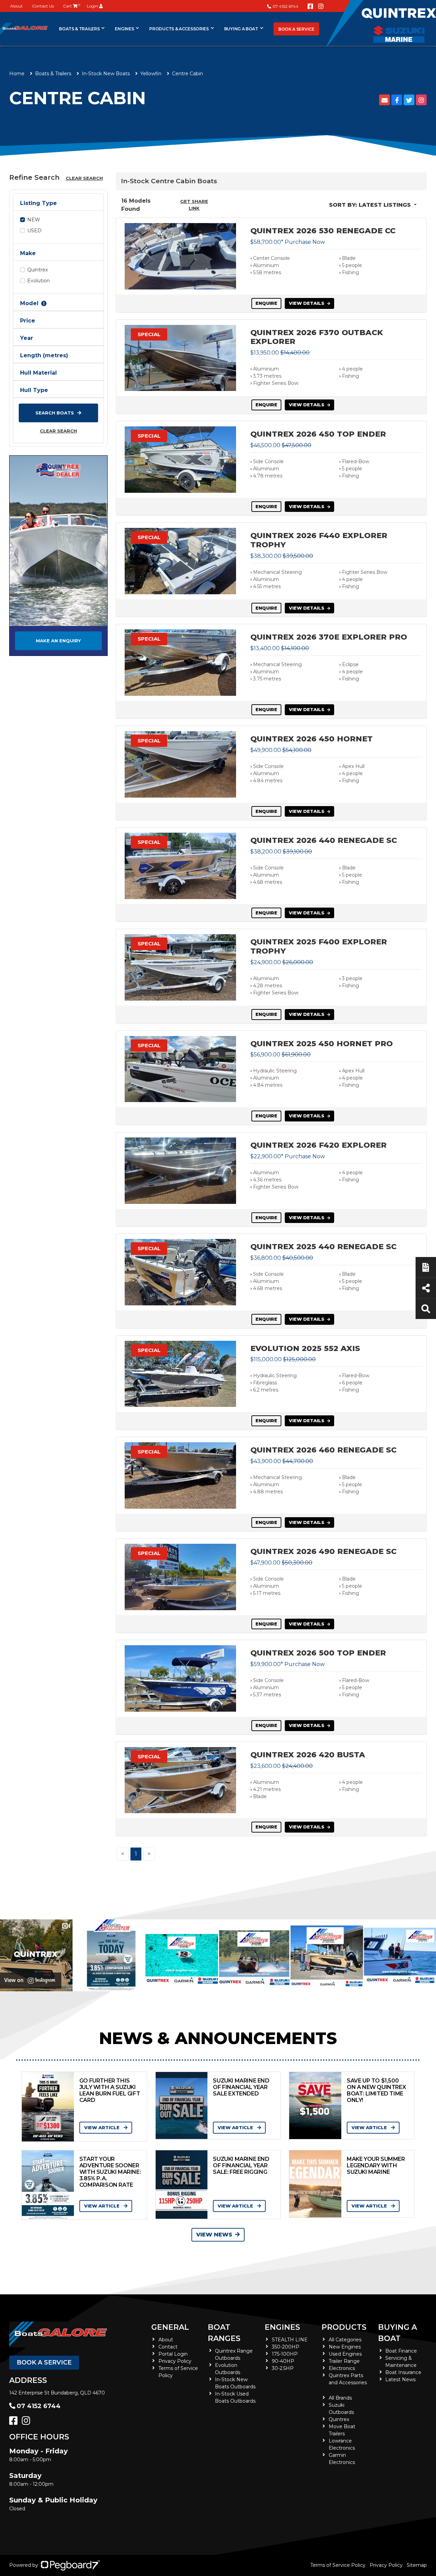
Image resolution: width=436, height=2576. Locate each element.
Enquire (266, 303)
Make (28, 253)
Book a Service (296, 29)
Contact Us (43, 6)
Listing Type (38, 203)
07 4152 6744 (285, 6)
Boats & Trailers (79, 29)
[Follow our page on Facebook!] (310, 6)
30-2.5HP (283, 2368)
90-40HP (283, 2361)
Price (28, 321)
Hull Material (38, 373)
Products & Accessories (179, 29)
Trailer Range (344, 2361)
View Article (103, 2127)
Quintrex (37, 270)
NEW (34, 220)
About (17, 6)
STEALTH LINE (290, 2340)
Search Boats (55, 413)
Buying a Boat (241, 29)
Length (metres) (44, 355)
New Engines (345, 2347)
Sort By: (370, 205)
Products (344, 2327)
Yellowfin (151, 74)
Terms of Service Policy (338, 2565)
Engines (282, 2327)
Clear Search (84, 178)
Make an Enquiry (58, 641)
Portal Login (173, 2354)
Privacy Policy (175, 2361)
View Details (307, 303)
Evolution (38, 281)
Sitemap (417, 2565)
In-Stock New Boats (106, 74)
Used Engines (345, 2354)
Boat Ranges (224, 2333)
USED (34, 231)
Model (29, 303)
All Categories (345, 2340)
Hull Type (34, 390)
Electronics (342, 2368)
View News (214, 2235)
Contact (168, 2347)
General (170, 2327)
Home (17, 74)
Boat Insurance (403, 2372)
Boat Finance (401, 2351)
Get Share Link (194, 205)
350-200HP (286, 2347)
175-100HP (285, 2354)
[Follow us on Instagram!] (321, 6)
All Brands (340, 2398)
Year (27, 338)
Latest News (400, 2379)
